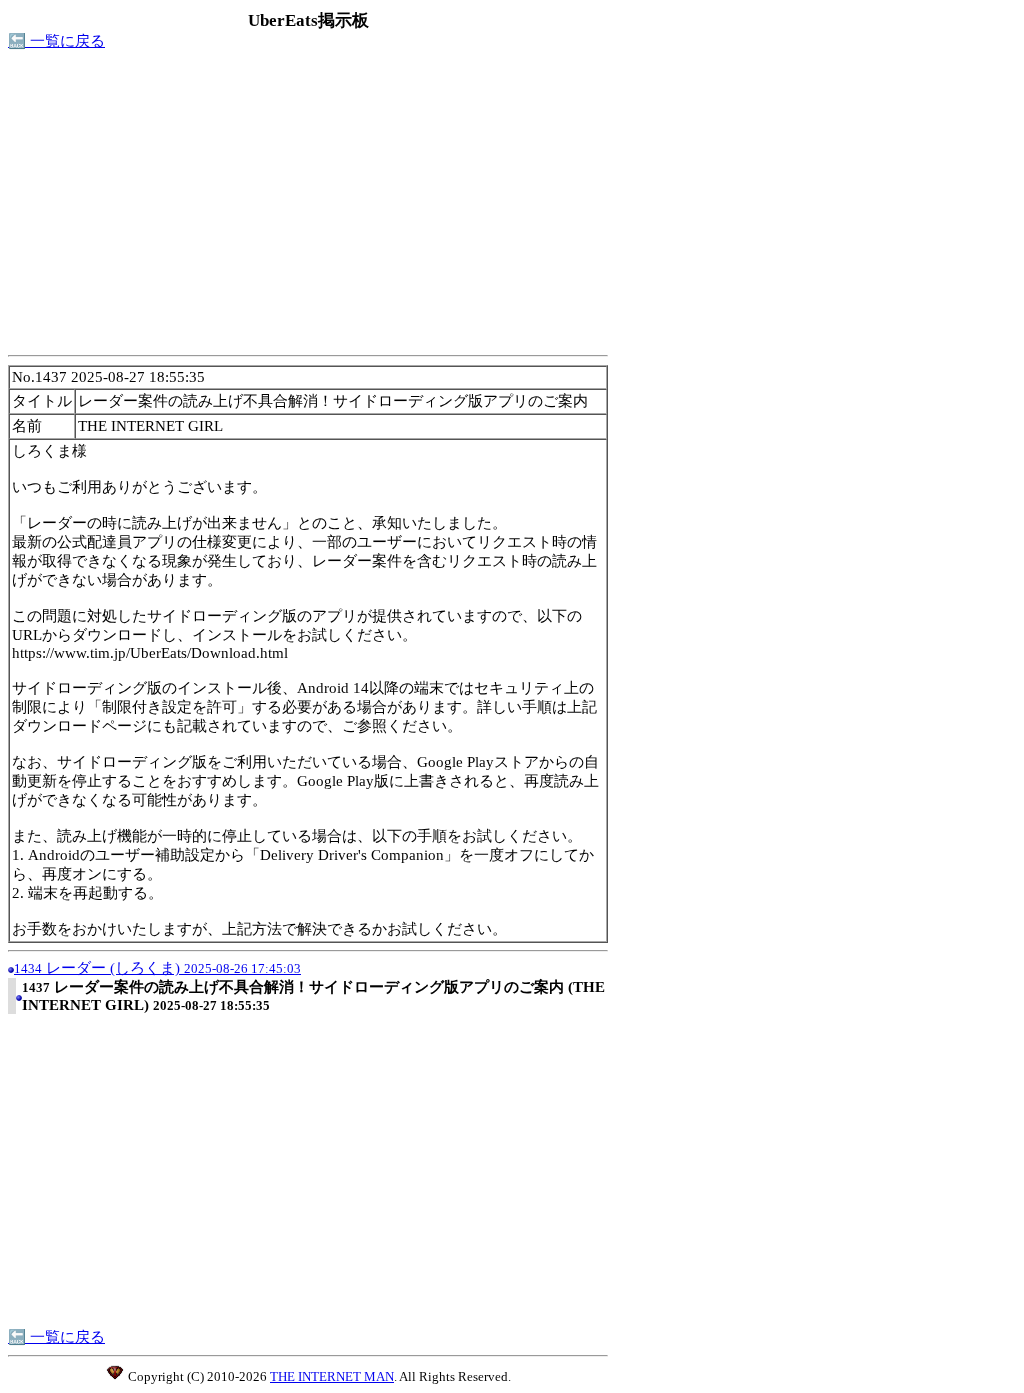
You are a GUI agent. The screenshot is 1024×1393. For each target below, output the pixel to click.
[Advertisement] (308, 208)
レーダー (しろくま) (157, 968)
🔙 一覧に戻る (56, 41)
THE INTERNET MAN (332, 1376)
